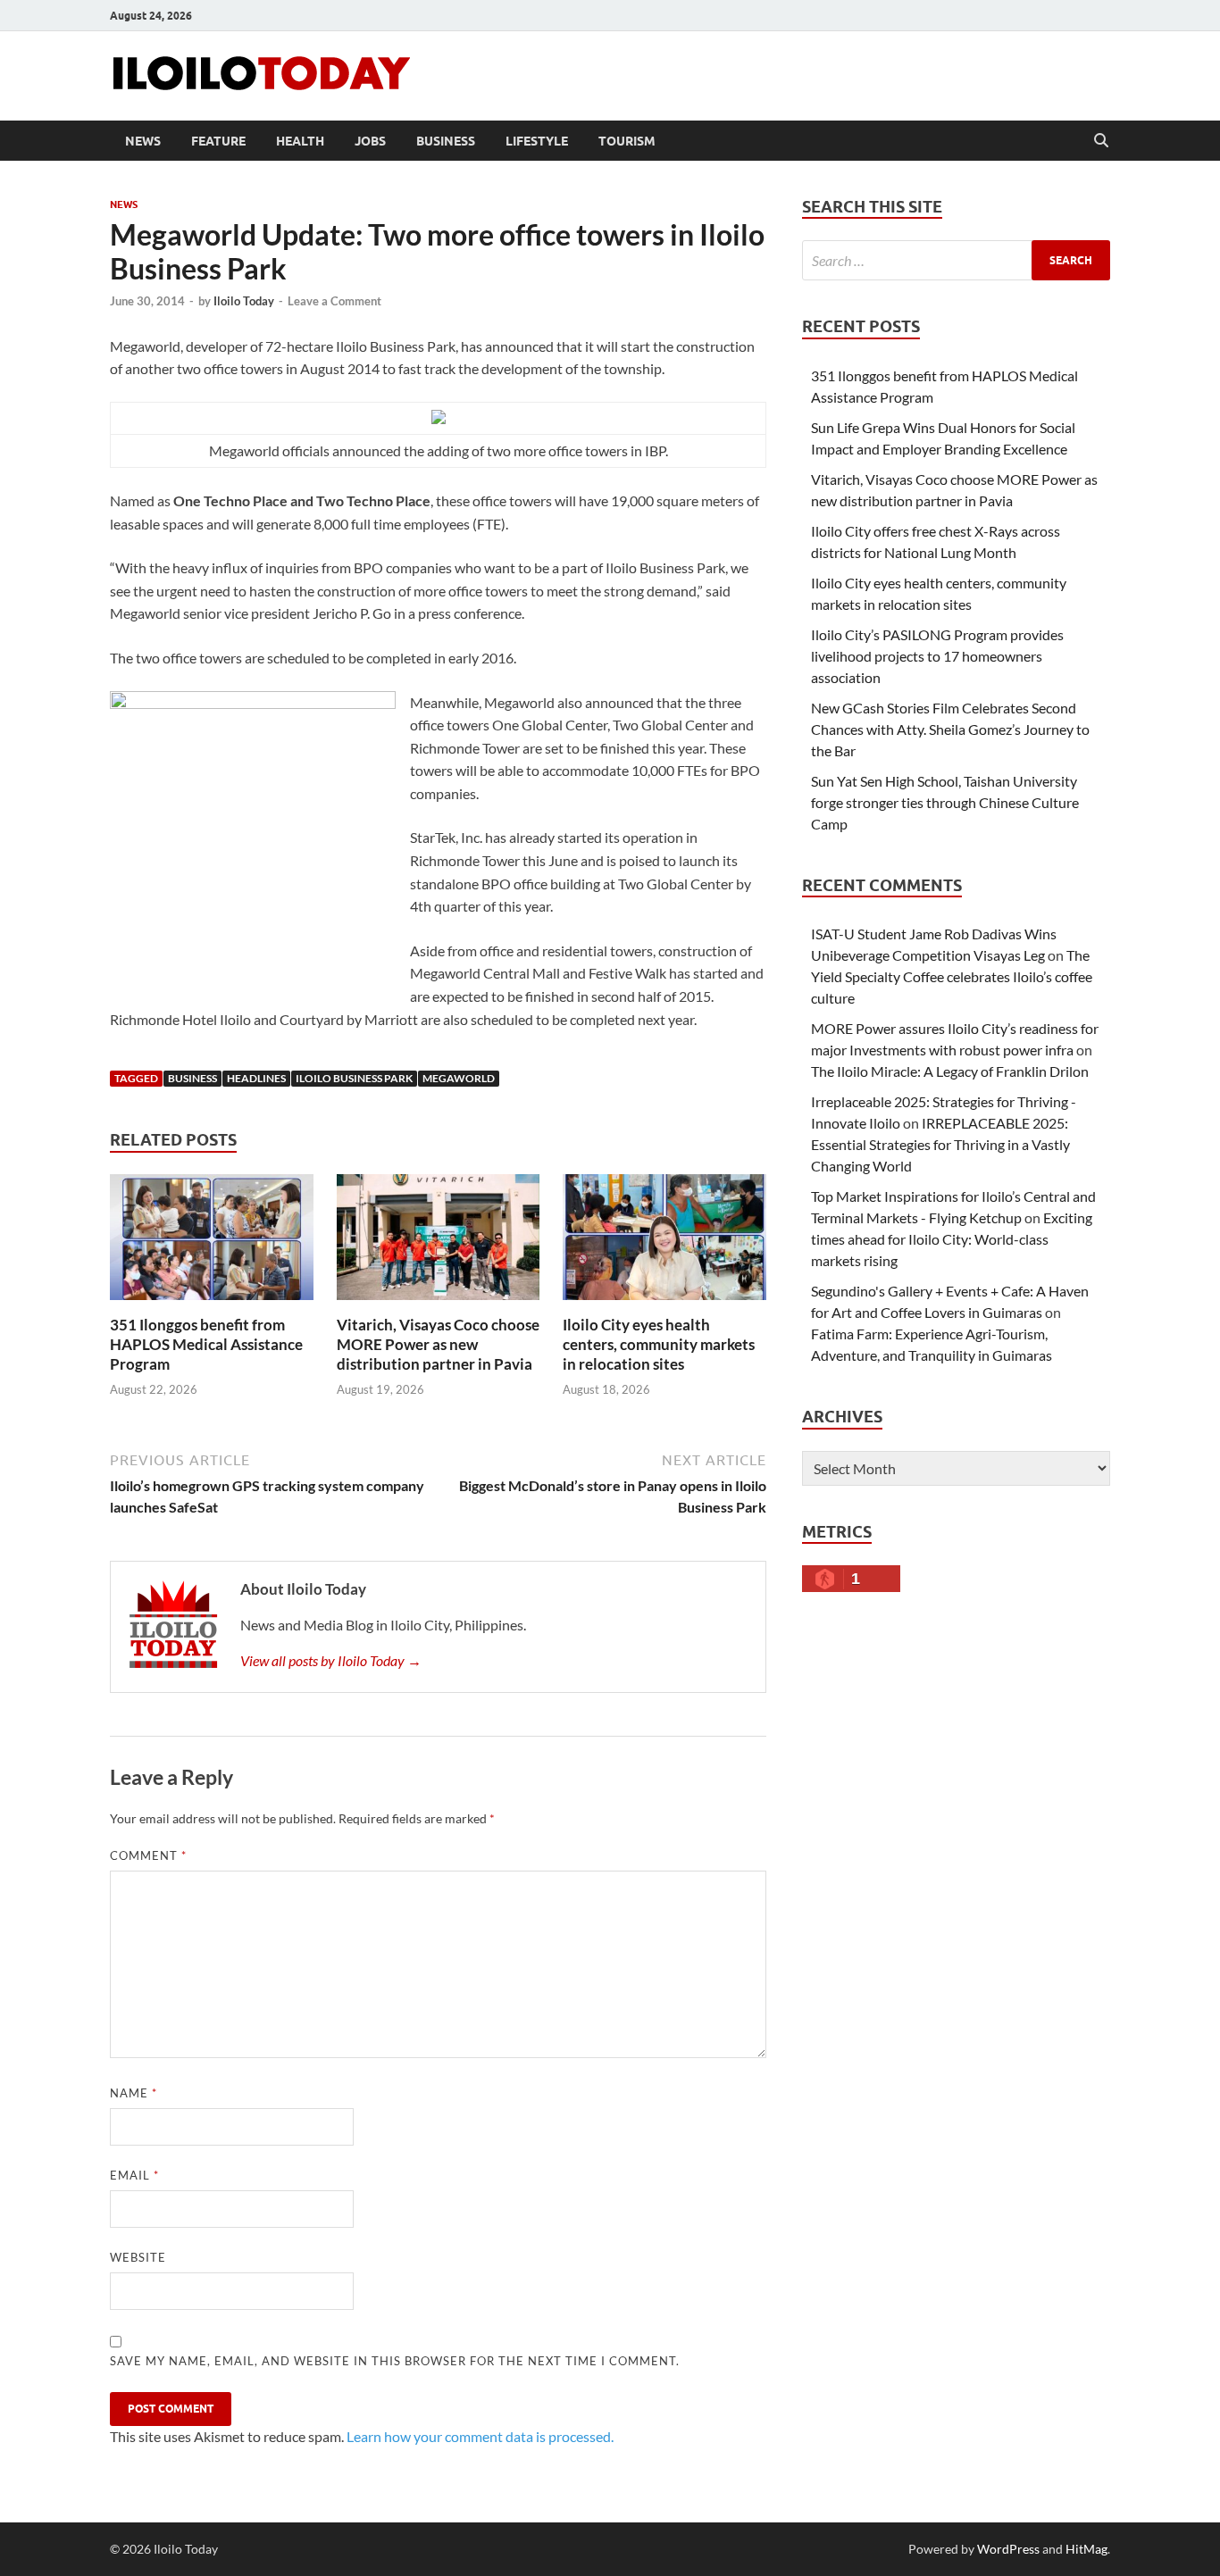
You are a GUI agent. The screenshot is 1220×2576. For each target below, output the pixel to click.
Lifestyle (537, 141)
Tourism (627, 141)
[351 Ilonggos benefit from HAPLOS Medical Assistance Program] (212, 1242)
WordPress (1008, 2549)
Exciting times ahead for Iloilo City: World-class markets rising (952, 1239)
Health (300, 141)
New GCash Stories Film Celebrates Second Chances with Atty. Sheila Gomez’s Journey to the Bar (950, 729)
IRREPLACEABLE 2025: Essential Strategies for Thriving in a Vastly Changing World (940, 1144)
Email (134, 2175)
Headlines (256, 1078)
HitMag (1086, 2549)
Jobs (370, 141)
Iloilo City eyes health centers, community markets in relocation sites (659, 1344)
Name (134, 2093)
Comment (148, 1855)
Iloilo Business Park (354, 1078)
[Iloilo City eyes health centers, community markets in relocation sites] (664, 1242)
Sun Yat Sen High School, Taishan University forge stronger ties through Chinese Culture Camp (945, 802)
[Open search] (1101, 141)
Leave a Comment (334, 301)
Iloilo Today (244, 301)
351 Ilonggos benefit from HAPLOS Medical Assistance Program (206, 1344)
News (143, 141)
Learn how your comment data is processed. (480, 2436)
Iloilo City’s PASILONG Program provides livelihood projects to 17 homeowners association (937, 656)
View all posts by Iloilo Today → (331, 1660)
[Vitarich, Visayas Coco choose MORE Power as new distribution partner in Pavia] (439, 1242)
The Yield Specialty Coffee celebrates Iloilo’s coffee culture (952, 976)
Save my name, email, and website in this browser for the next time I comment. (395, 2361)
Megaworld (459, 1078)
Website (138, 2257)
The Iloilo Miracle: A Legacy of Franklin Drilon (950, 1071)
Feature (218, 141)
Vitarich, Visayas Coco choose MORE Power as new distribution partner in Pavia (438, 1344)
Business (446, 141)
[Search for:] (956, 260)
